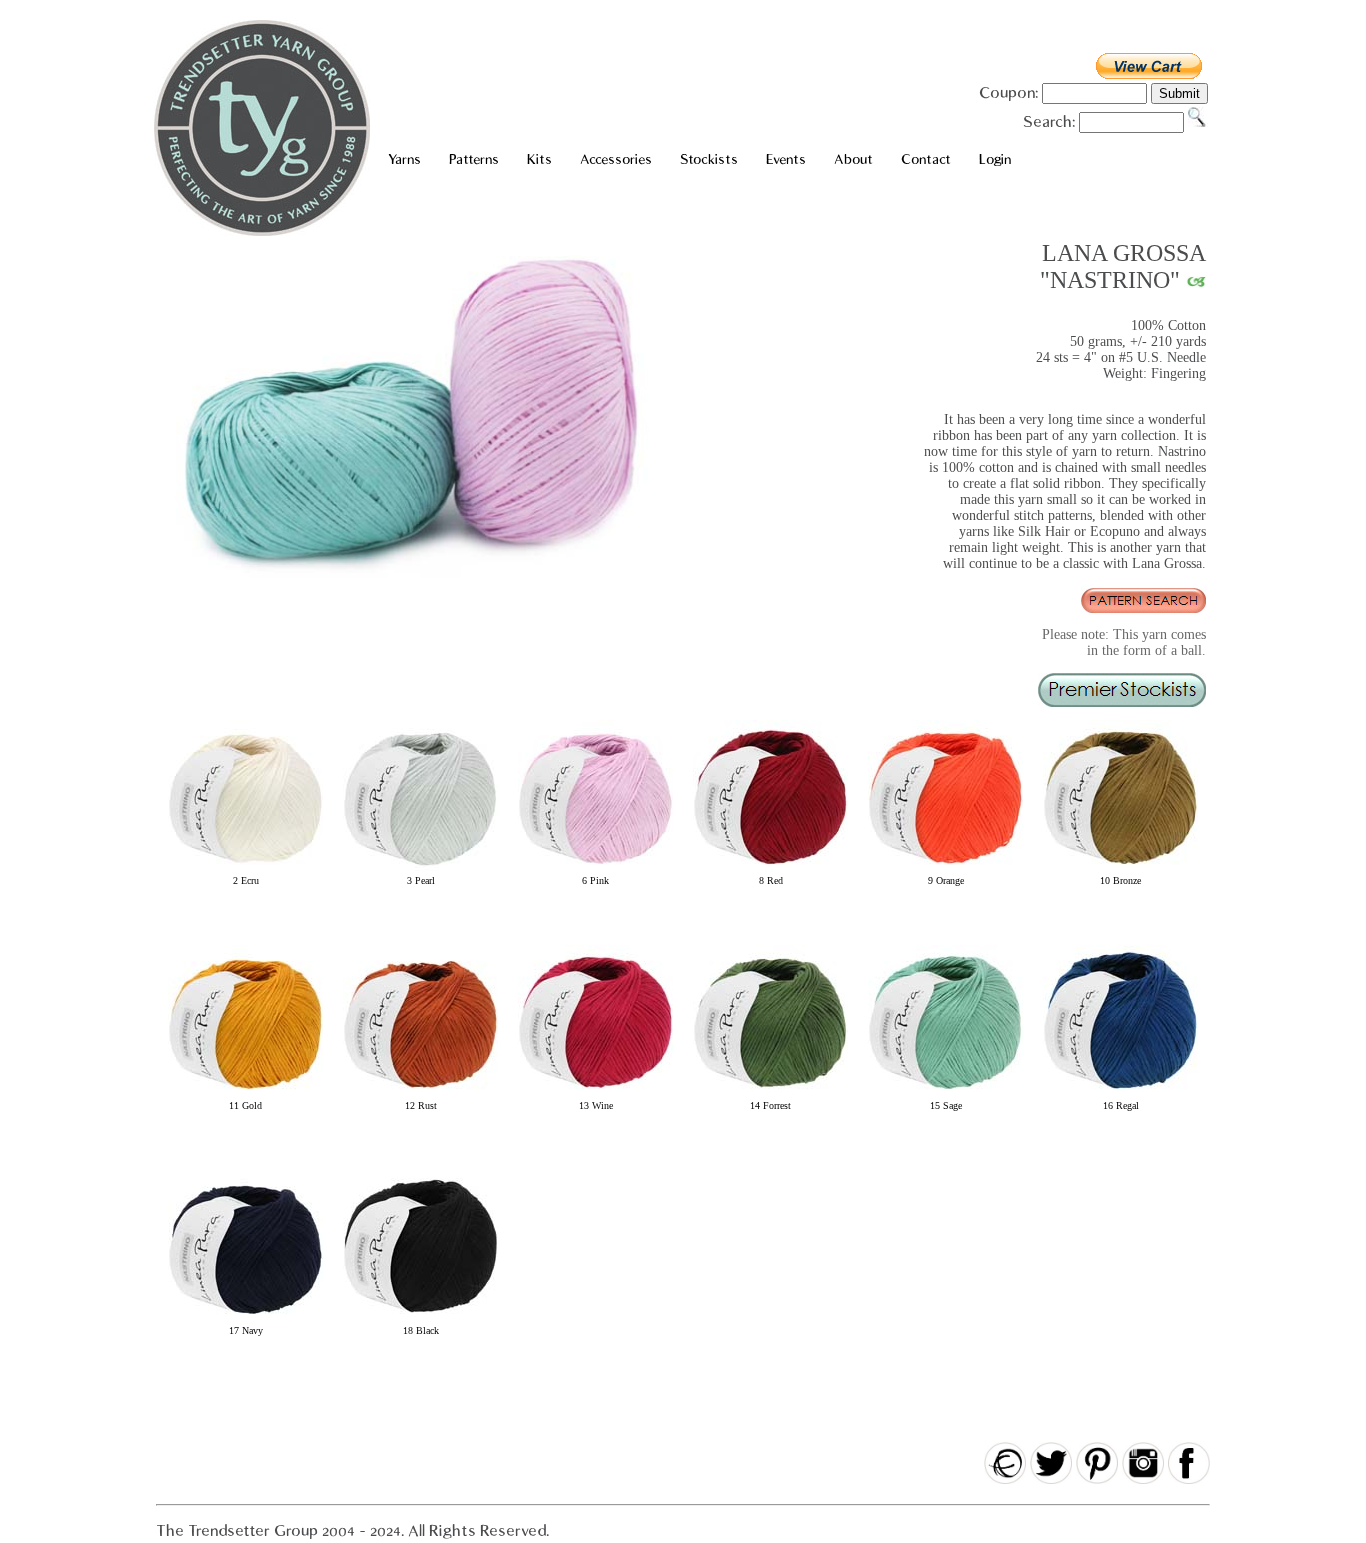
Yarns (404, 159)
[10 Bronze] (1120, 871)
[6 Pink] (595, 871)
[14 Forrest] (770, 1096)
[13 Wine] (595, 1096)
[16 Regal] (1120, 1096)
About (853, 159)
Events (786, 159)
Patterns (474, 159)
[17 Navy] (245, 1321)
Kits (539, 159)
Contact (926, 159)
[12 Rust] (420, 1096)
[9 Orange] (945, 871)
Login (995, 159)
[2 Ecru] (245, 871)
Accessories (616, 159)
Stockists (709, 159)
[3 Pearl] (420, 871)
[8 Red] (770, 871)
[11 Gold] (245, 1096)
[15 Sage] (945, 1096)
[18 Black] (420, 1321)
